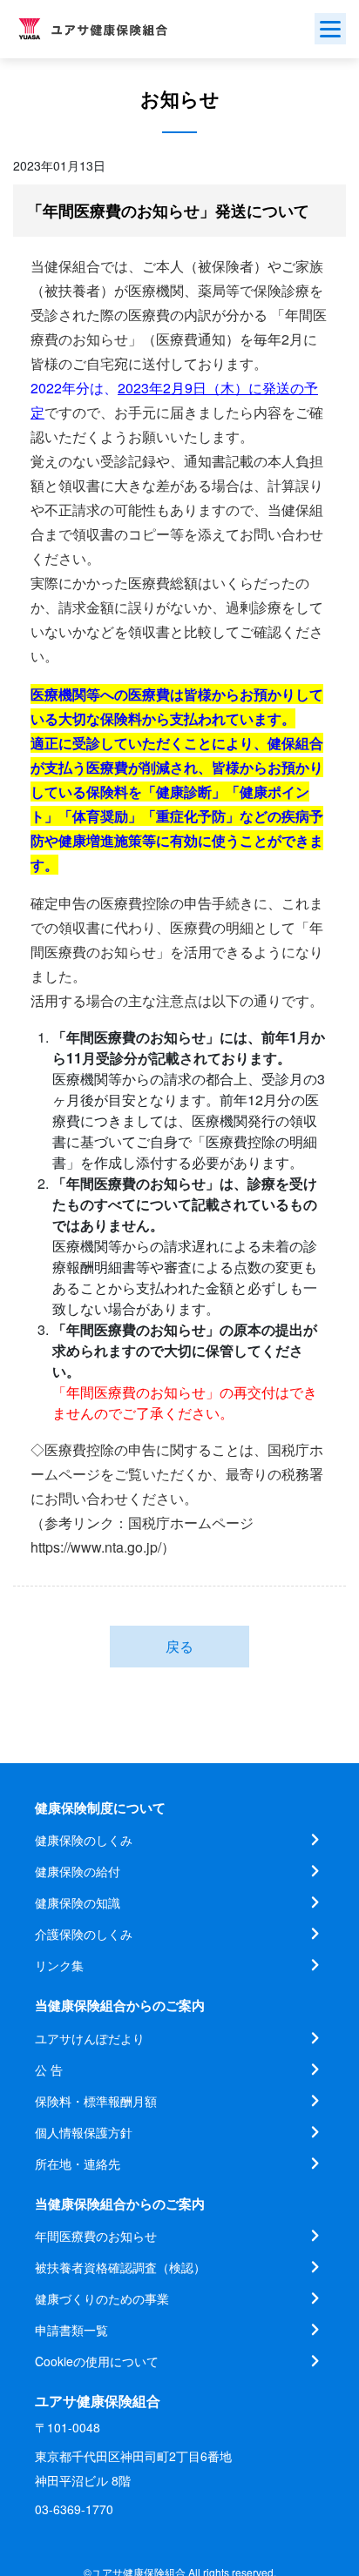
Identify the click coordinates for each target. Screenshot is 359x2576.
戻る (179, 1646)
